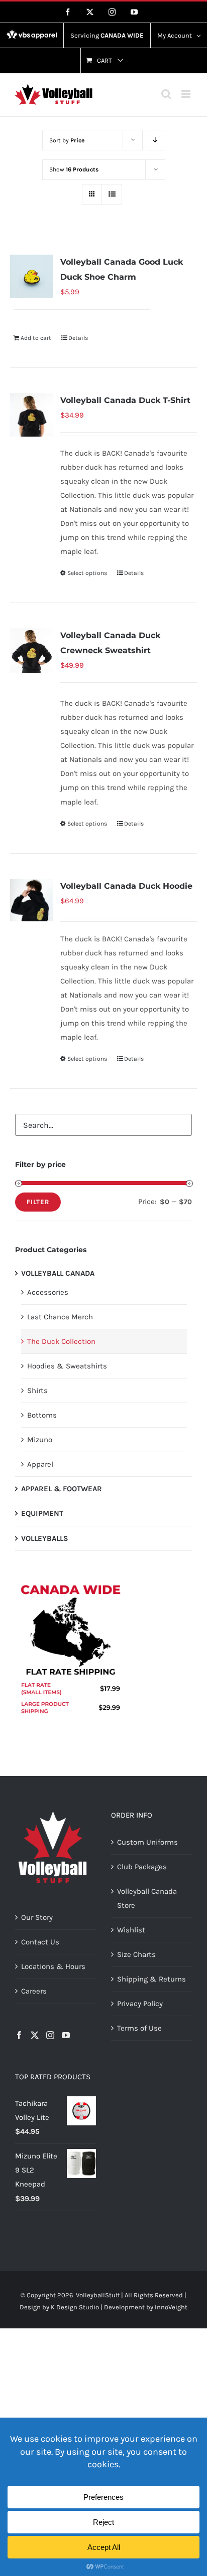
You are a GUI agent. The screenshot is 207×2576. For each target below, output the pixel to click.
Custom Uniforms (147, 1842)
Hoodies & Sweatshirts (67, 1366)
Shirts (37, 1391)
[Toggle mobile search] (166, 94)
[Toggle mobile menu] (187, 94)
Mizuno (40, 1440)
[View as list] (112, 194)
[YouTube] (66, 2035)
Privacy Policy (140, 2004)
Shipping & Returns (151, 1979)
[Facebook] (19, 2035)
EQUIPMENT (42, 1513)
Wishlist (131, 1930)
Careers (34, 1991)
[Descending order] (156, 140)
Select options (87, 573)
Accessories (48, 1292)
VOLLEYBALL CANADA (58, 1273)
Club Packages (142, 1867)
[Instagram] (50, 2035)
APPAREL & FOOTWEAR (62, 1489)
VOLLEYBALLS (45, 1538)
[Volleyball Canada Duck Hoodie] (32, 900)
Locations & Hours (53, 1966)
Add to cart (36, 338)
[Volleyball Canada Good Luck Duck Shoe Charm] (32, 276)
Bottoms (42, 1415)
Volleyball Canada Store (147, 1898)
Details (78, 338)
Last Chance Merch (60, 1317)
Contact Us (40, 1942)
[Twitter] (35, 2035)
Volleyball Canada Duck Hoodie (126, 886)
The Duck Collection (61, 1341)
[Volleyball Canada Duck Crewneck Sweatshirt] (32, 651)
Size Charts (136, 1954)
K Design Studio (75, 2307)
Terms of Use (139, 2028)
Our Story (37, 1917)
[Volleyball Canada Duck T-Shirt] (32, 415)
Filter (38, 1202)
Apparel (40, 1464)
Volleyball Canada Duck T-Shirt (125, 400)
